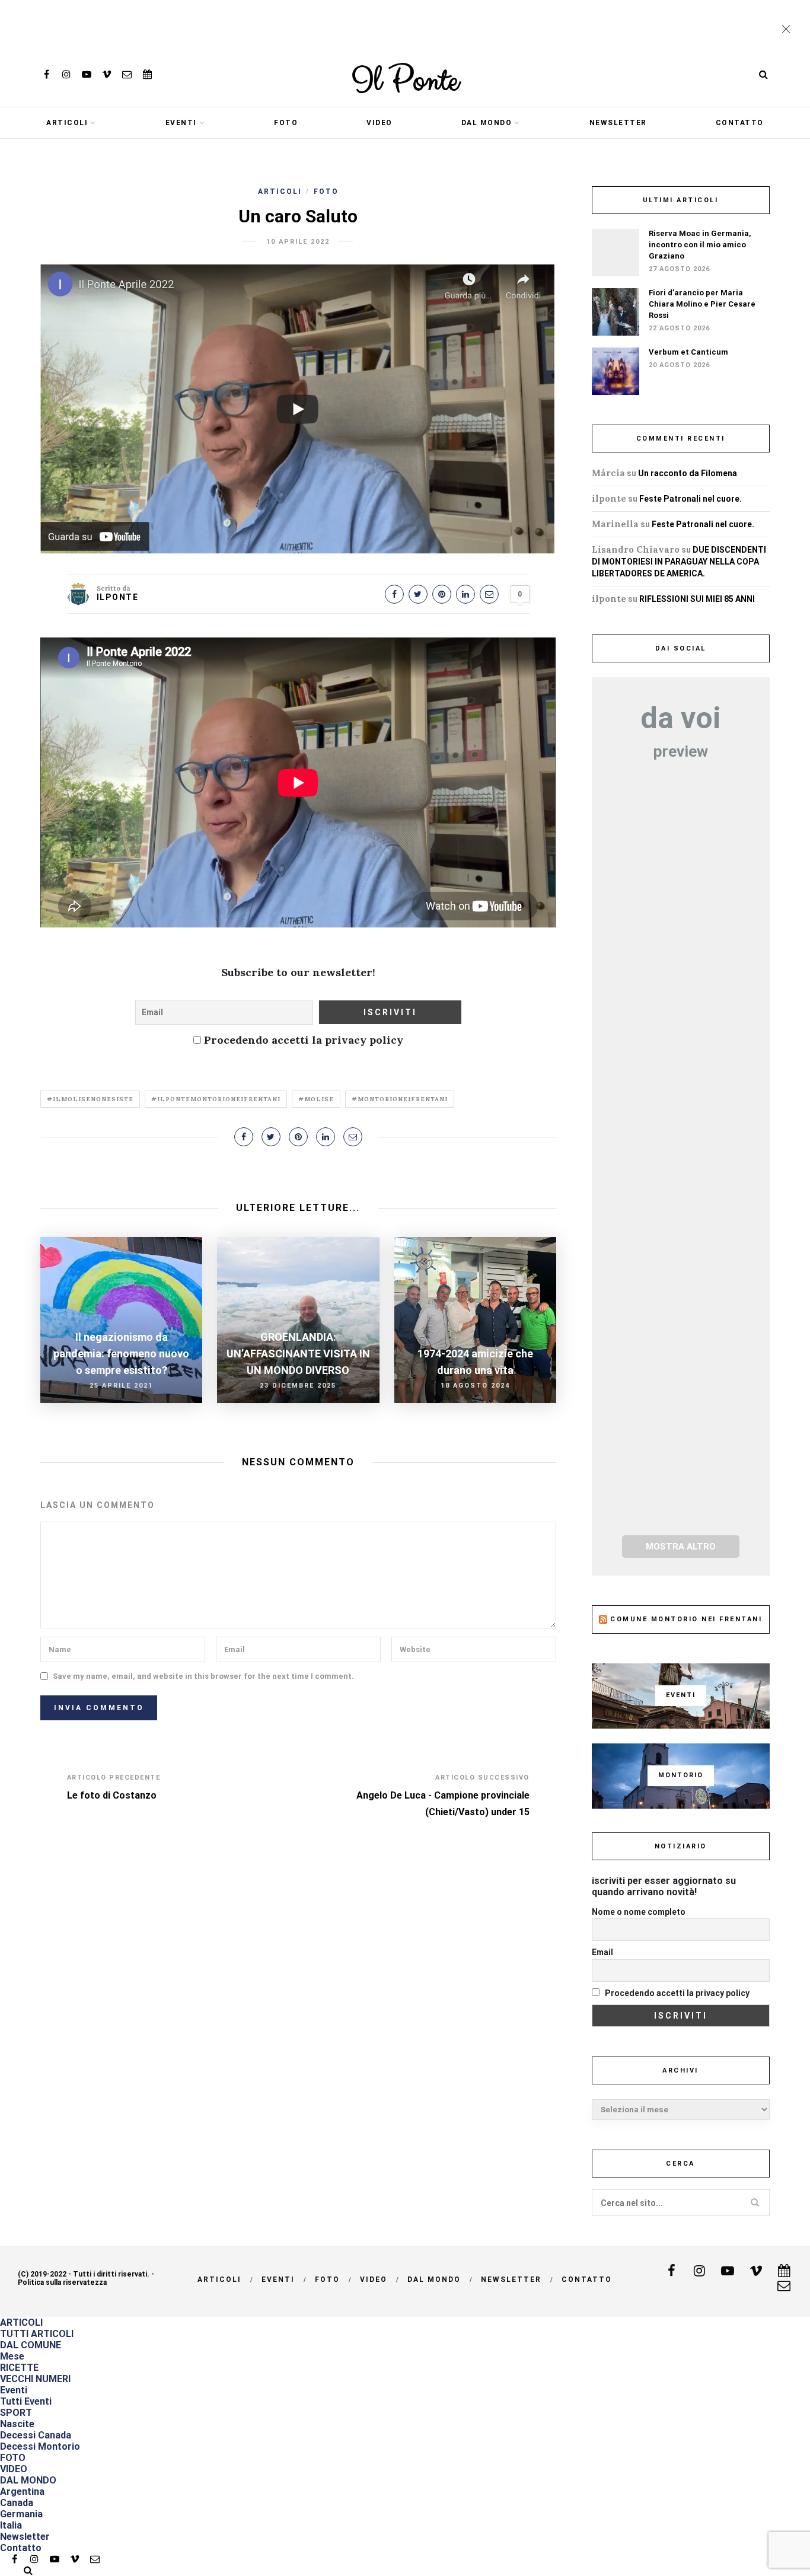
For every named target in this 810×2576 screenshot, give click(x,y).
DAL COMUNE (31, 2345)
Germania (21, 2514)
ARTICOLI (67, 123)
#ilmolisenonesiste (90, 1099)
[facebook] (46, 74)
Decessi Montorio (40, 2446)
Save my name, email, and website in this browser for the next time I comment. (203, 1676)
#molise (316, 1099)
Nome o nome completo (639, 1912)
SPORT (16, 2413)
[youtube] (87, 74)
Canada (17, 2503)
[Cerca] (764, 74)
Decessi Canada (36, 2435)
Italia (11, 2525)
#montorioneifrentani (400, 1099)
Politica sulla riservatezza (62, 2282)
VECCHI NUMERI (35, 2379)
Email (602, 1952)
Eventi (181, 123)
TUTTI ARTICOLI (37, 2334)
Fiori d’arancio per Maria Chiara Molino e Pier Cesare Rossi (702, 304)
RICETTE (19, 2368)
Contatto (740, 123)
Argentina (22, 2491)
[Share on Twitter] (418, 594)
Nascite (17, 2424)
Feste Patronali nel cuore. (691, 499)
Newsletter (618, 123)
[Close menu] (789, 30)
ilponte (118, 597)
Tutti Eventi (26, 2401)
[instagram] (66, 74)
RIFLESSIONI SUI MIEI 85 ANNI (697, 599)
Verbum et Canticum (688, 352)
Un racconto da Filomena (688, 473)
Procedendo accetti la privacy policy (302, 1040)
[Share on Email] (489, 594)
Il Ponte (405, 81)
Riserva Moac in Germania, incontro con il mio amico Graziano (700, 245)
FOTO (286, 123)
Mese (12, 2356)
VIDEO (380, 123)
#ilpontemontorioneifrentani (216, 1099)
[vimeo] (107, 74)
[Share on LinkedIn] (465, 594)
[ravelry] (147, 74)
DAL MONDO (487, 123)
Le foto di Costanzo (112, 1795)
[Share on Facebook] (394, 594)
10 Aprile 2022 (298, 242)
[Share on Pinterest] (442, 594)
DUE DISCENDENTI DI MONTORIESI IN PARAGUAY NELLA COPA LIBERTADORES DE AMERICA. (679, 562)
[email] (127, 74)
